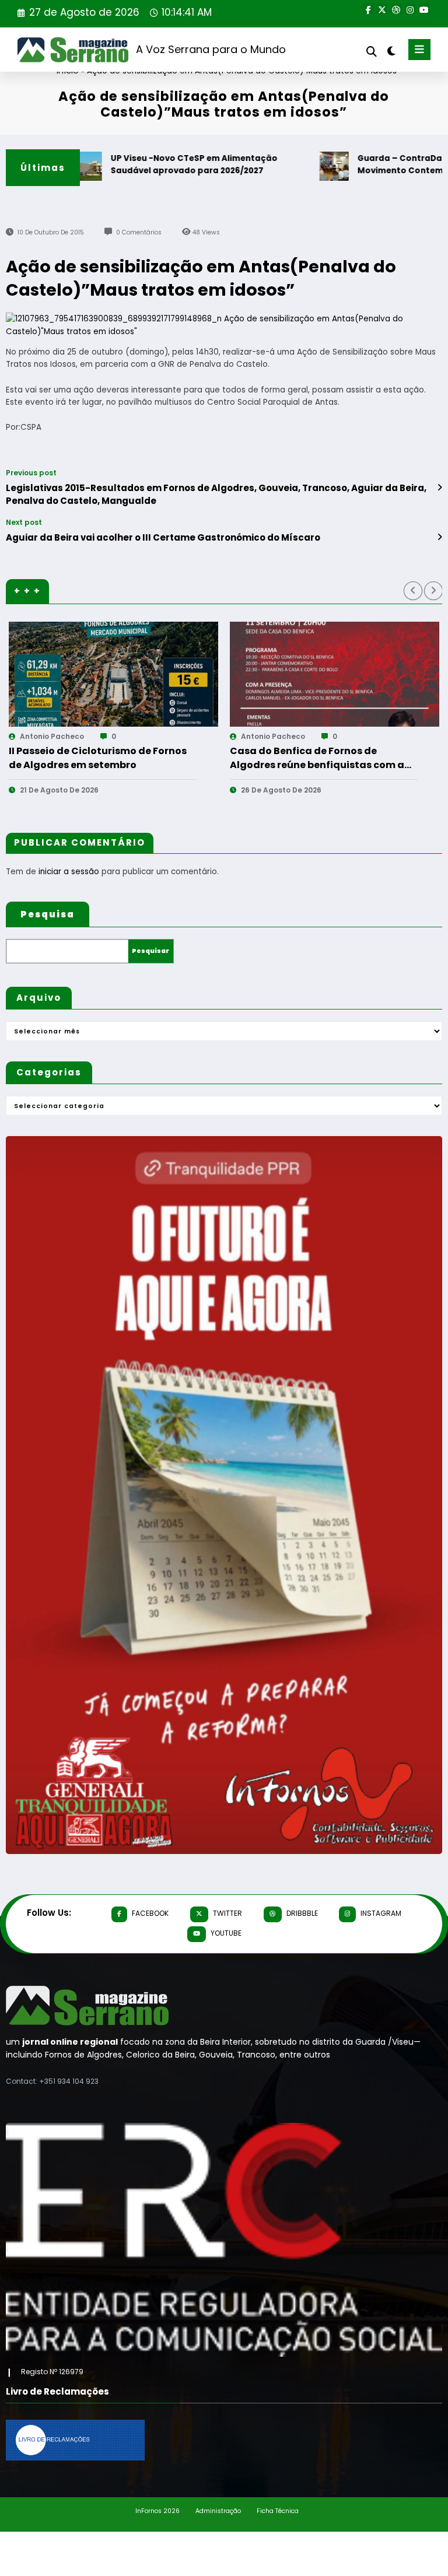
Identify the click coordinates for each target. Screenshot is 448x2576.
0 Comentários (139, 232)
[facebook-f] (368, 9)
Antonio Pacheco (52, 736)
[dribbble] (396, 9)
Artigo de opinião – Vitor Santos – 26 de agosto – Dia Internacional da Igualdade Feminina (321, 758)
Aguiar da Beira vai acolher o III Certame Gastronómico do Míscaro (163, 537)
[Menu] (419, 50)
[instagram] (410, 9)
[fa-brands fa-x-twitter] (382, 9)
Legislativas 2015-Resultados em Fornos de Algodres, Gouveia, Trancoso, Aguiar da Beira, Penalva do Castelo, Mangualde (216, 494)
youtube (226, 1933)
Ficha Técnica (278, 2511)
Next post (24, 523)
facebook (150, 1913)
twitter (228, 1913)
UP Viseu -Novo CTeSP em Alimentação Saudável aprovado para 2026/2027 (154, 165)
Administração (218, 2511)
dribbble (302, 1913)
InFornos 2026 (157, 2511)
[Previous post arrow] (440, 488)
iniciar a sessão (69, 872)
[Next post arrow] (440, 537)
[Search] (372, 52)
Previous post (31, 473)
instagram (381, 1913)
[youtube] (424, 9)
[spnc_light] (391, 51)
